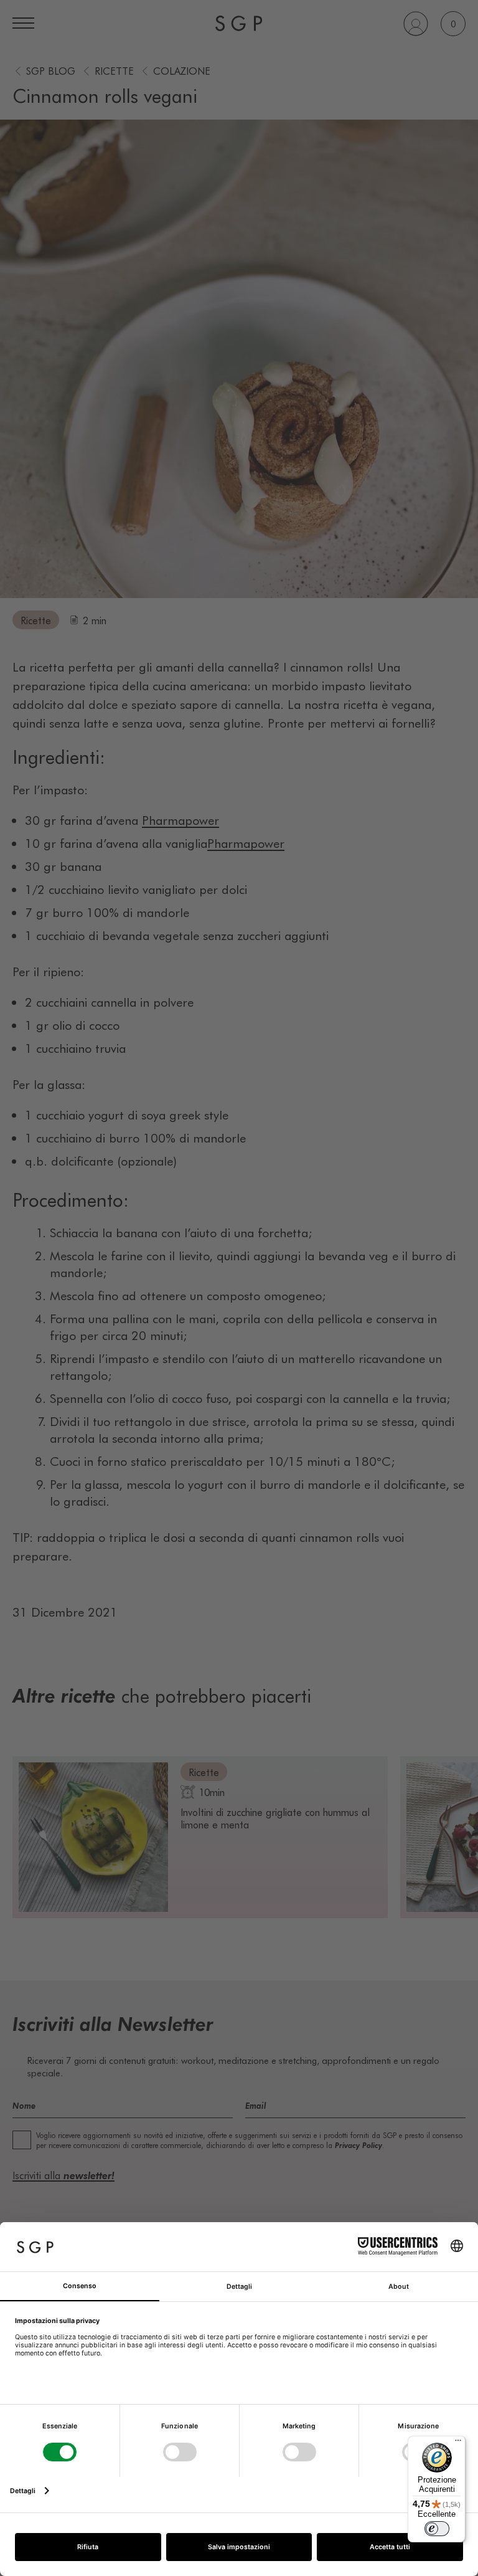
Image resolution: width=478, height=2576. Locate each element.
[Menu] (458, 2443)
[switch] (437, 2529)
